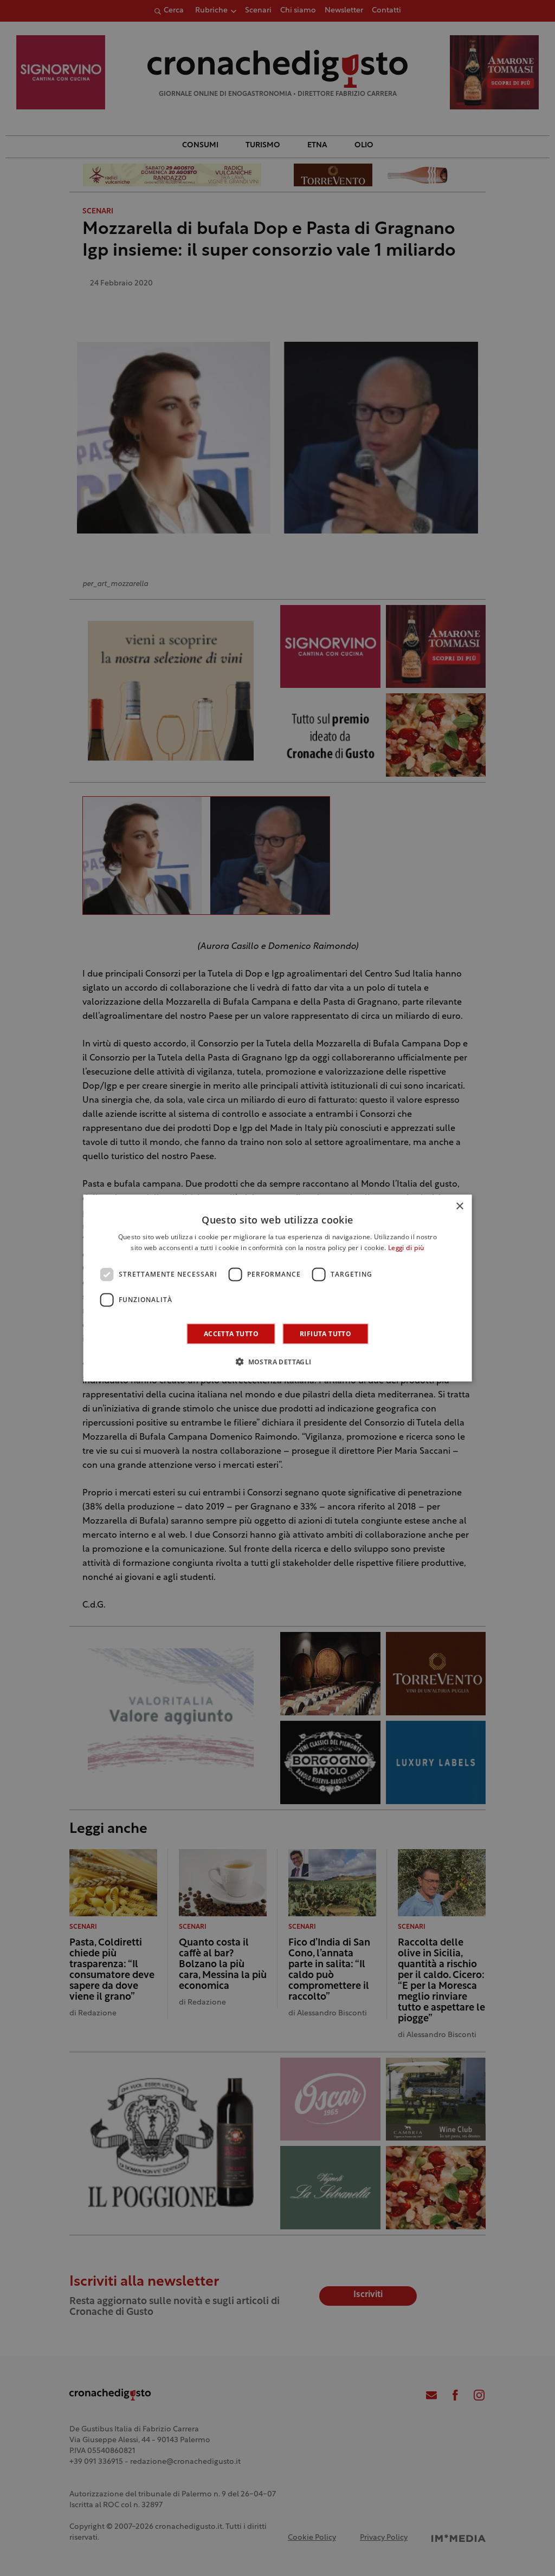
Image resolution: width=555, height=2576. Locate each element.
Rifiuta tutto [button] (325, 1333)
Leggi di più (406, 1248)
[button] (277, 1361)
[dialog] (278, 1288)
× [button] (459, 1206)
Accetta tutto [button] (231, 1333)
